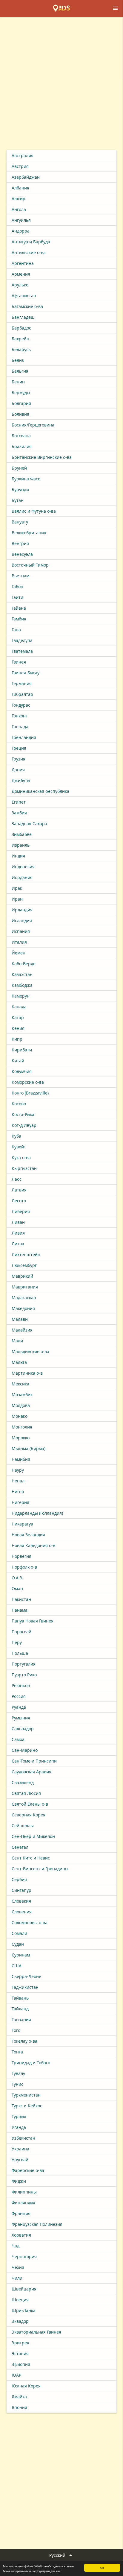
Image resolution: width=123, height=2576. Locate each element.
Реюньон (21, 1685)
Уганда (19, 2127)
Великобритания (29, 533)
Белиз (18, 360)
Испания (21, 931)
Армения (21, 274)
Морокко (21, 1438)
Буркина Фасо (26, 479)
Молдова (21, 1405)
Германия (22, 683)
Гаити (17, 597)
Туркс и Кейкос (27, 2106)
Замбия (19, 813)
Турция (19, 2116)
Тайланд (20, 2009)
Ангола (19, 209)
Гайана (19, 608)
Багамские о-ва (27, 306)
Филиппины (24, 2192)
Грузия (19, 759)
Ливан (18, 1222)
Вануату (20, 522)
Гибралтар (22, 694)
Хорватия (21, 2235)
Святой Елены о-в (30, 1804)
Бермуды (21, 393)
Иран (17, 899)
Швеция (20, 2300)
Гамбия (19, 619)
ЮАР (16, 2375)
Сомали (19, 1933)
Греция (19, 748)
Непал (18, 1481)
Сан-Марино (25, 1750)
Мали (17, 1341)
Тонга (17, 2052)
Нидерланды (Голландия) (37, 1513)
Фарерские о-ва (28, 2170)
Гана (16, 630)
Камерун (21, 996)
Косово (19, 1104)
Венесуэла (22, 554)
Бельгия (20, 371)
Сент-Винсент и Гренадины (40, 1869)
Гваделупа (22, 640)
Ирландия (22, 910)
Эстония (20, 2353)
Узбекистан (23, 2138)
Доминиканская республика (40, 791)
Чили (17, 2278)
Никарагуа (22, 1524)
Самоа (18, 1739)
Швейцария (24, 2289)
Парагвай (21, 1632)
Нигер (18, 1492)
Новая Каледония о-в (33, 1545)
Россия (19, 1696)
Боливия (20, 414)
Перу (17, 1642)
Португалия (24, 1664)
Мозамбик (22, 1395)
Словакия (21, 1901)
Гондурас (21, 705)
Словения (22, 1912)
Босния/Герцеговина (33, 425)
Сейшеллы (23, 1826)
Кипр (17, 1039)
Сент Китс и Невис (31, 1858)
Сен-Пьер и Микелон (33, 1836)
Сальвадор (23, 1729)
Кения (18, 1028)
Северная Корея (29, 1815)
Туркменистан (26, 2095)
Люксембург (24, 1265)
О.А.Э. (17, 1578)
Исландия (22, 920)
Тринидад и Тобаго (31, 2063)
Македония (23, 1308)
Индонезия (23, 867)
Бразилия (22, 446)
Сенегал (20, 1847)
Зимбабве (22, 834)
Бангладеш (23, 317)
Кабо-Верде (24, 964)
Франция (21, 2213)
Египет (19, 802)
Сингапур (21, 1890)
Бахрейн (20, 339)
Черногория (24, 2257)
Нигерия (20, 1502)
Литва (18, 1244)
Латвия (19, 1190)
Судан (18, 1944)
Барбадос (21, 328)
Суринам (21, 1955)
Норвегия (21, 1556)
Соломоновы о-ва (30, 1922)
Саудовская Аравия (31, 1772)
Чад (16, 2246)
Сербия (19, 1879)
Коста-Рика (23, 1114)
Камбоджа (22, 985)
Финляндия (23, 2203)
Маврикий (22, 1276)
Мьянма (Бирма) (29, 1448)
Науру (18, 1470)
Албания (20, 188)
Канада (19, 1007)
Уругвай (20, 2160)
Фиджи (19, 2181)
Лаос (17, 1179)
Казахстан (22, 974)
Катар (18, 1017)
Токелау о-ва (24, 2041)
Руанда (19, 1707)
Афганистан (24, 296)
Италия (19, 942)
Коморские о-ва (28, 1082)
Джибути (21, 780)
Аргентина (23, 263)
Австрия (20, 166)
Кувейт (19, 1147)
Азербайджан (26, 177)
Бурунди (20, 489)
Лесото (19, 1201)
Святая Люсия (26, 1793)
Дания (18, 770)
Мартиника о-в (27, 1373)
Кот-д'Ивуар (24, 1125)
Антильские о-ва (29, 252)
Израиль (21, 845)
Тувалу (18, 2073)
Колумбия (22, 1071)
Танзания (21, 2019)
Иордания (22, 877)
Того (16, 2030)
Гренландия (24, 737)
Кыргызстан (24, 1168)
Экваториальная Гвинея (36, 2332)
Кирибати (22, 1050)
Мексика (20, 1384)
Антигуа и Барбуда (31, 242)
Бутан (18, 500)
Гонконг (20, 716)
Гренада (20, 727)
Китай (18, 1061)
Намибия (21, 1459)
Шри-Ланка (24, 2310)
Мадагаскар (24, 1298)
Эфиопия (21, 2364)
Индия (18, 856)
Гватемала (22, 651)
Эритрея (20, 2343)
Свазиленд (23, 1782)
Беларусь (21, 349)
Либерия (21, 1211)
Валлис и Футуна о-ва (34, 511)
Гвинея (19, 662)
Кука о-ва (21, 1158)
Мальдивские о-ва (30, 1351)
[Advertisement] (61, 81)
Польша (20, 1653)
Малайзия (22, 1330)
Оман (17, 1588)
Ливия (18, 1233)
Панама (20, 1610)
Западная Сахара (29, 823)
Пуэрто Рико (24, 1675)
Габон (17, 586)
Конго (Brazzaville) (30, 1093)
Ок (102, 2567)
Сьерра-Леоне (26, 1976)
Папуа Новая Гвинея (33, 1621)
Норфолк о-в (24, 1567)
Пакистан (21, 1599)
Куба (16, 1136)
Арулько (20, 285)
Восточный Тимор (30, 565)
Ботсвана (21, 436)
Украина (20, 2149)
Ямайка (19, 2397)
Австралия (23, 155)
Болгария (21, 403)
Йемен (19, 953)
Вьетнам (20, 576)
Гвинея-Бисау (26, 673)
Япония (19, 2407)
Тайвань (20, 1998)
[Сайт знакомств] (61, 8)
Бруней (19, 468)
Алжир (19, 199)
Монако (20, 1416)
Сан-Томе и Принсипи (34, 1761)
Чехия (18, 2267)
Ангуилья (21, 220)
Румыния (21, 1718)
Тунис (17, 2084)
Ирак (17, 888)
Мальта (19, 1362)
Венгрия (20, 543)
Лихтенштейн (26, 1254)
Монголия (22, 1427)
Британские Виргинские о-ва (42, 457)
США (17, 1966)
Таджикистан (25, 1987)
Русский (61, 2555)
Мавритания (25, 1287)
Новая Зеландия (28, 1535)
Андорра (21, 231)
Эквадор (20, 2321)
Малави (20, 1319)
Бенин (18, 382)
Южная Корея (26, 2386)
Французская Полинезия (37, 2224)
